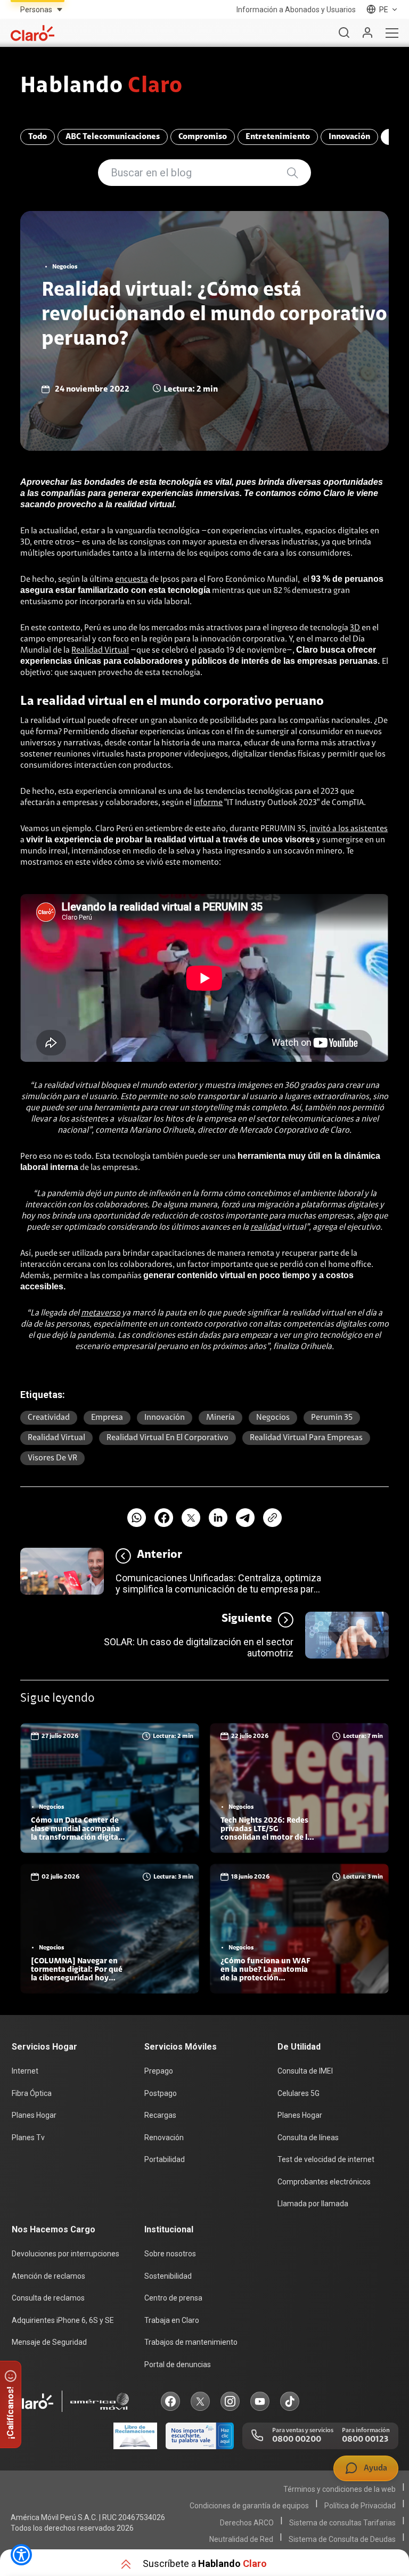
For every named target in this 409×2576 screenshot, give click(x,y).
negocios (273, 1418)
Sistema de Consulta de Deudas (342, 2539)
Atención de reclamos (48, 2276)
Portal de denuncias (178, 2364)
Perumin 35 (332, 1418)
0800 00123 (365, 2440)
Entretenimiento (278, 137)
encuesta (132, 580)
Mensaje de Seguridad (49, 2342)
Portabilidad (165, 2159)
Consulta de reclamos (48, 2298)
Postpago (161, 2093)
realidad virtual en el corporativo (167, 1438)
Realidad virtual (56, 1438)
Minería (220, 1418)
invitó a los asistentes (349, 829)
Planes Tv (28, 2138)
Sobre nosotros (170, 2254)
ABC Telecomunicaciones (113, 137)
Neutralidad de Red (241, 2539)
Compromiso (203, 137)
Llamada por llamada (313, 2204)
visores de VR (52, 1458)
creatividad (49, 1418)
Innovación (349, 137)
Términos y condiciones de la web (340, 2489)
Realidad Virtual (100, 651)
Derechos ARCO (247, 2523)
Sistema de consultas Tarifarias (342, 2523)
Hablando (101, 87)
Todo (38, 137)
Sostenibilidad (168, 2276)
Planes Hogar (34, 2115)
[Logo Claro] (32, 33)
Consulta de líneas (308, 2138)
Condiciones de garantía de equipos (249, 2506)
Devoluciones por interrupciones (66, 2254)
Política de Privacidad (360, 2506)
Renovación (164, 2138)
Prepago (159, 2071)
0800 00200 (297, 2440)
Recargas (160, 2115)
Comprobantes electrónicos (324, 2182)
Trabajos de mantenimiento (191, 2342)
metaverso (101, 1313)
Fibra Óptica (32, 2093)
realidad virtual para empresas (306, 1438)
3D (355, 628)
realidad (266, 1228)
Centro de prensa (173, 2298)
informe (208, 803)
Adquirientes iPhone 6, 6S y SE (63, 2320)
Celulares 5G (298, 2093)
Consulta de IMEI (305, 2071)
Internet (25, 2071)
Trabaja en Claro (172, 2320)
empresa (107, 1418)
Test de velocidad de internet (326, 2159)
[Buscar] (344, 33)
